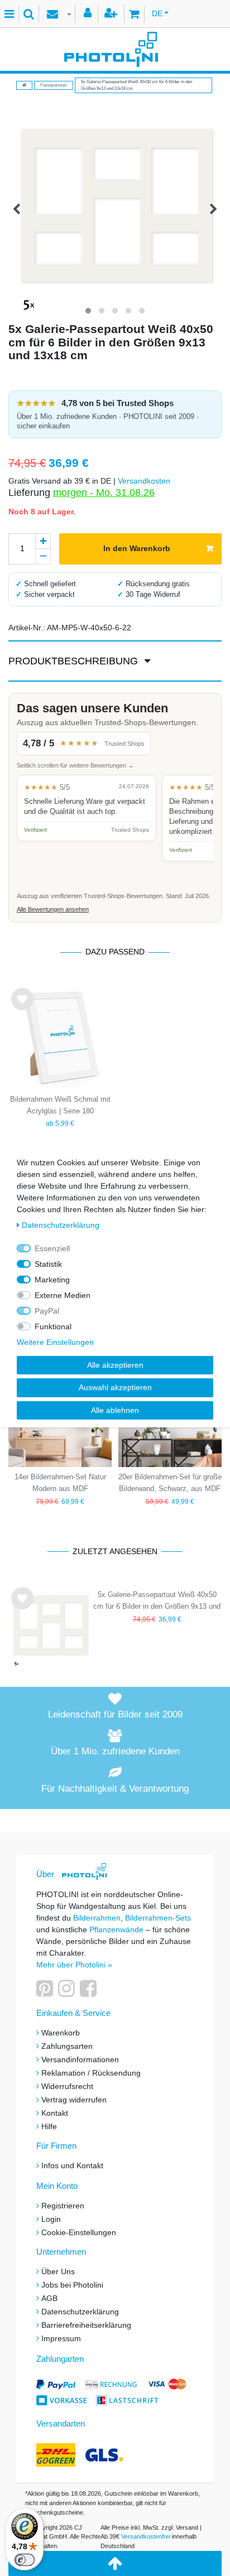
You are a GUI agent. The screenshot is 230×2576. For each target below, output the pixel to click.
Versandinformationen (80, 2059)
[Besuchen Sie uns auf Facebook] (90, 1993)
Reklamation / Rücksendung (91, 2073)
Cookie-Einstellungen (79, 2232)
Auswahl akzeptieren (115, 1387)
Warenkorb (61, 2033)
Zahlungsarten (67, 2046)
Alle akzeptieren (115, 1364)
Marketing (52, 1279)
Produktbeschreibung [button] (75, 661)
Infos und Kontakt (72, 2165)
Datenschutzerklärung (80, 2312)
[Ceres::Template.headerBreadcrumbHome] (24, 85)
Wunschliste (22, 1009)
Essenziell (52, 1248)
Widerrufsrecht (67, 2086)
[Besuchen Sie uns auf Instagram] (68, 1993)
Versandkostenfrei (146, 2536)
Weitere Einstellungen (55, 1342)
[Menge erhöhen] (43, 541)
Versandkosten (144, 481)
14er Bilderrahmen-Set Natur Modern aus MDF (60, 1483)
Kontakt (55, 2113)
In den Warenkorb (137, 548)
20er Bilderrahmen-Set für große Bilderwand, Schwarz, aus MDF (170, 1483)
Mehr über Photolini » (74, 1965)
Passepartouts (54, 85)
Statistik (48, 1263)
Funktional (53, 1326)
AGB (49, 2298)
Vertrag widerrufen (74, 2100)
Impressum (61, 2338)
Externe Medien (63, 1295)
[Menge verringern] (43, 557)
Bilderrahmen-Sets (158, 1918)
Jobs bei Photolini (72, 2285)
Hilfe (49, 2126)
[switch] (25, 2560)
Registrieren (63, 2206)
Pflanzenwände (118, 1929)
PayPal (47, 1310)
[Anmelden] (89, 14)
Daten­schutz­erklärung (61, 1224)
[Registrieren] (112, 14)
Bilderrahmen (97, 1918)
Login (51, 2219)
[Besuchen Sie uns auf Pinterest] (46, 1993)
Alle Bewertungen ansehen (53, 909)
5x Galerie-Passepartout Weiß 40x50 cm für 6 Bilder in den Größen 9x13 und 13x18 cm (157, 1602)
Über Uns (58, 2271)
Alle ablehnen (115, 1410)
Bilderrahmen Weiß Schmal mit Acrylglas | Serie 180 (60, 1105)
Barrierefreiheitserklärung (86, 2325)
